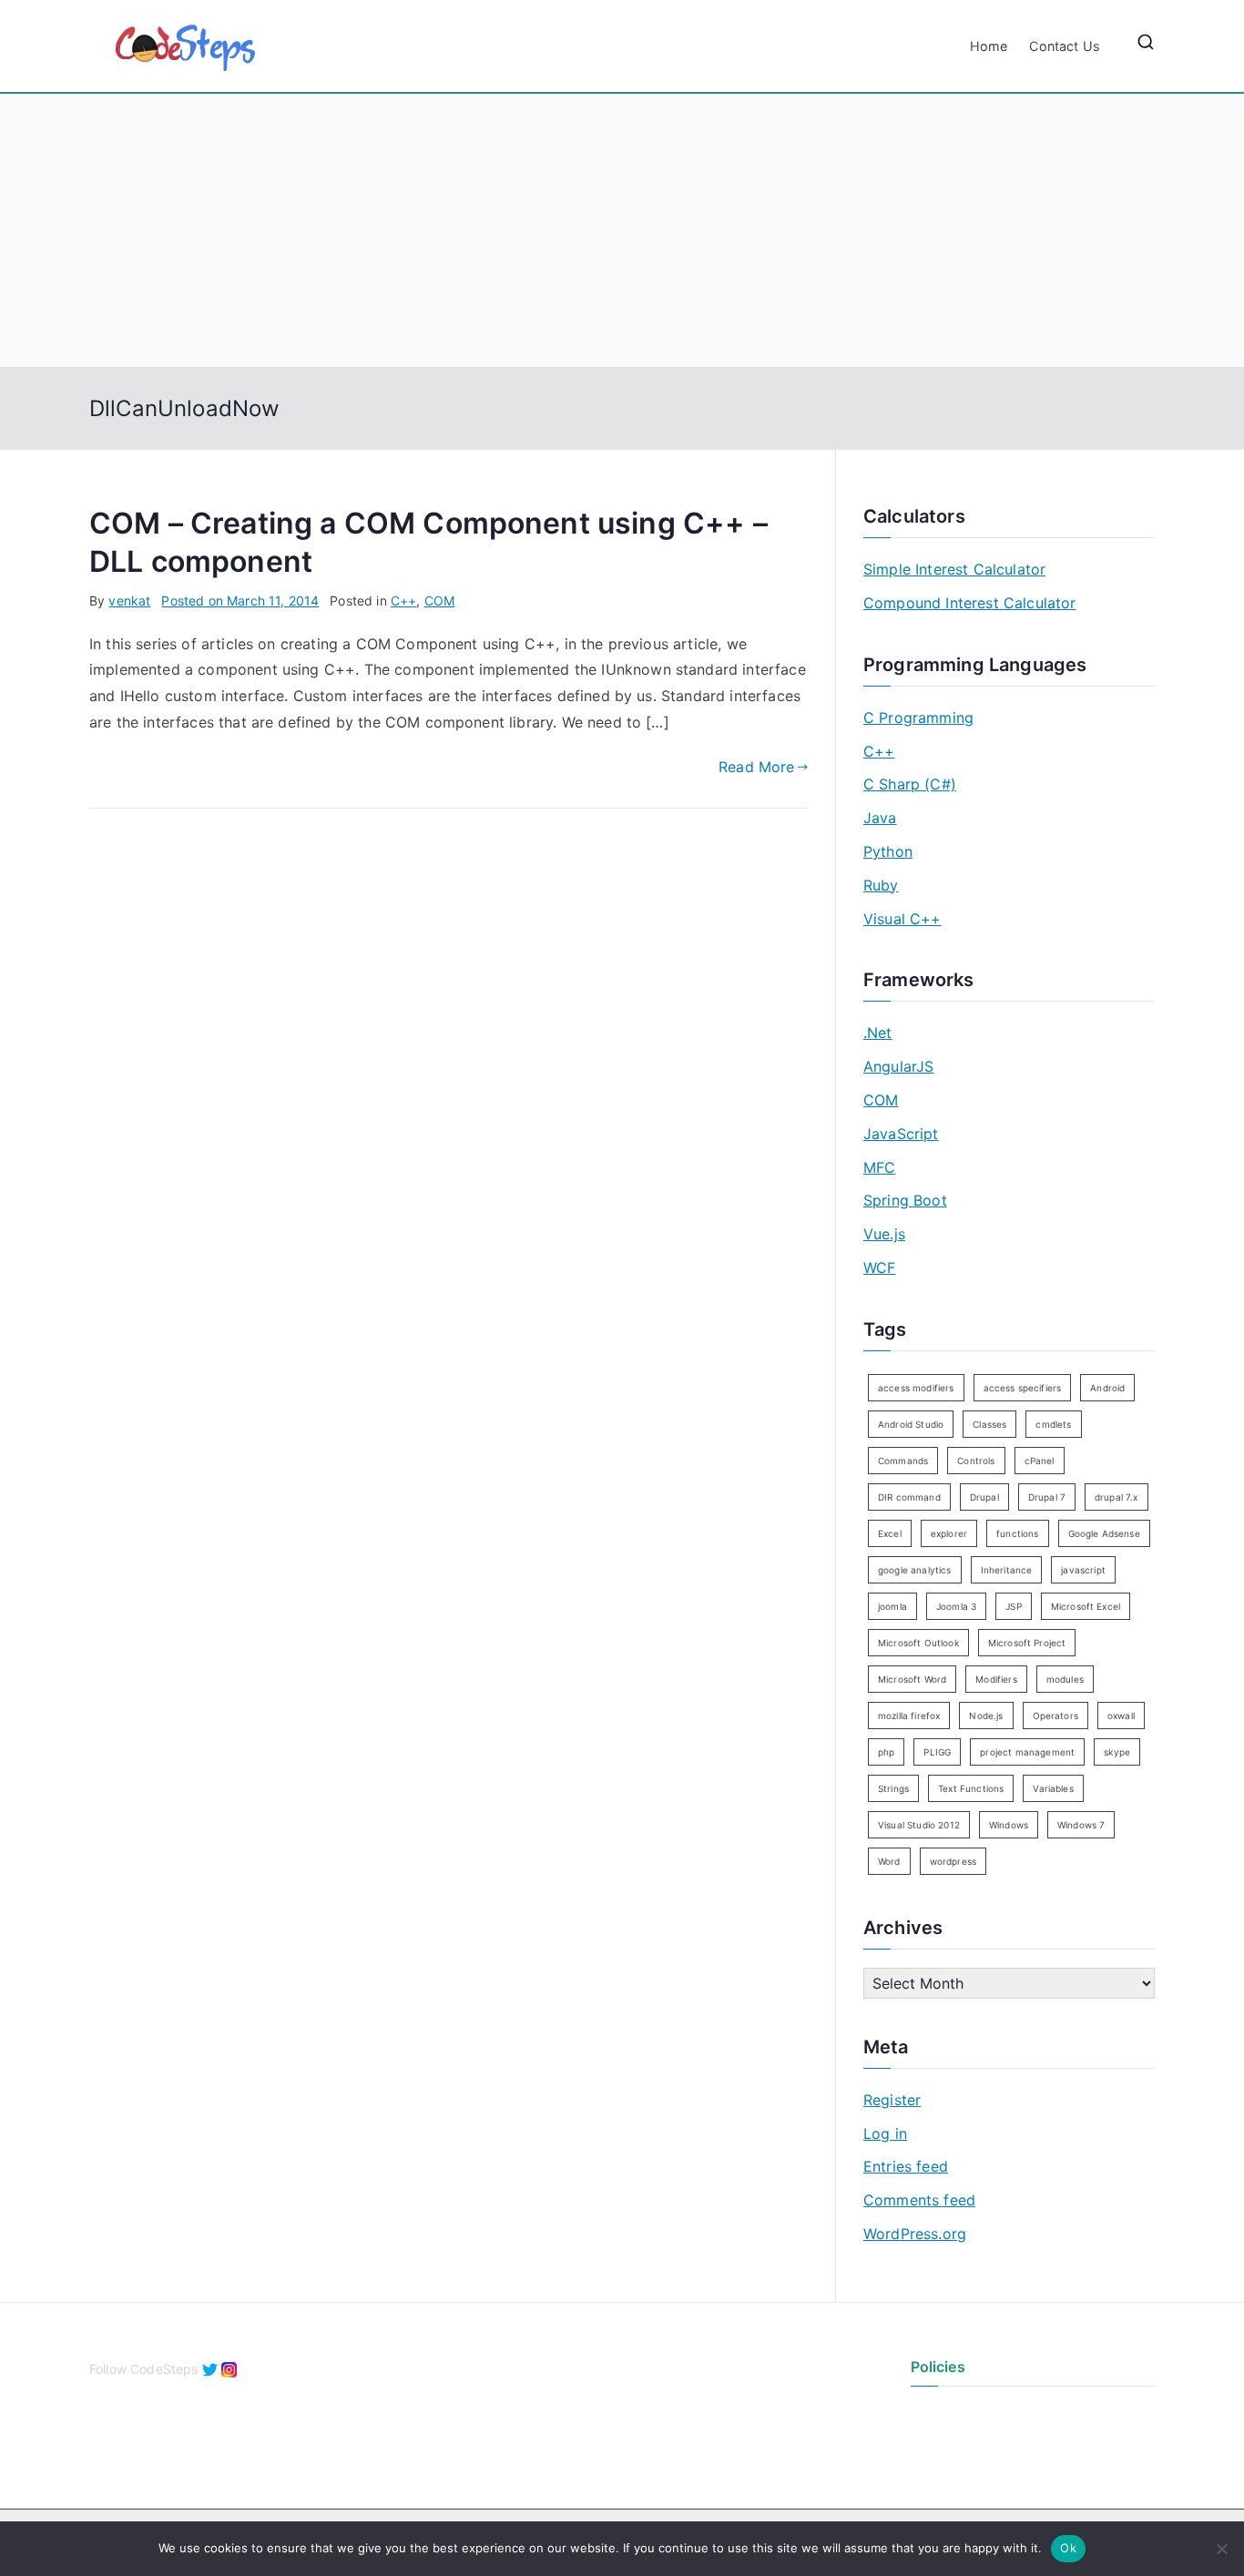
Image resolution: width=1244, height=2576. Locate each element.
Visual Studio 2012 (919, 1825)
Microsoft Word (912, 1679)
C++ (403, 601)
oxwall (1121, 1716)
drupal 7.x (1117, 1497)
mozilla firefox (909, 1716)
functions (1017, 1533)
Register (892, 2100)
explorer (949, 1533)
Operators (1055, 1716)
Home (989, 46)
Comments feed (919, 2200)
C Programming (918, 718)
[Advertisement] (622, 230)
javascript (1083, 1570)
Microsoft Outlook (918, 1643)
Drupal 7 (1047, 1497)
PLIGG (937, 1752)
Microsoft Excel (1086, 1606)
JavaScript (901, 1134)
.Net (878, 1033)
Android (1107, 1388)
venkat (129, 601)
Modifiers (996, 1679)
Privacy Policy (953, 2413)
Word (889, 1861)
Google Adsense (1104, 1533)
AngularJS (898, 1066)
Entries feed (906, 2166)
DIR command (909, 1497)
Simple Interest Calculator (954, 569)
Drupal (984, 1497)
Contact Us (1065, 46)
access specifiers (1023, 1388)
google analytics (915, 1570)
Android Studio (911, 1424)
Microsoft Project (1027, 1643)
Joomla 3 (956, 1606)
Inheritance (1007, 1570)
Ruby (881, 885)
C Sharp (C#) (910, 784)
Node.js (986, 1716)
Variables (1053, 1788)
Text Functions (971, 1788)
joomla (892, 1606)
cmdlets (1053, 1424)
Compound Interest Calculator (969, 603)
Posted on (240, 601)
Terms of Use (951, 2443)
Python (888, 851)
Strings (893, 1788)
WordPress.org (915, 2234)
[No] (1221, 2549)
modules (1065, 1679)
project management (1027, 1752)
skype (1117, 1752)
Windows (1009, 1825)
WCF (879, 1268)
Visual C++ (902, 919)
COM (439, 601)
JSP (1013, 1606)
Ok (1068, 2548)
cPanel (1040, 1461)
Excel (890, 1533)
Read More (756, 767)
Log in (885, 2133)
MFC (879, 1167)
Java (880, 818)
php (886, 1752)
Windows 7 (1081, 1825)
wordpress (953, 1861)
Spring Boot (905, 1200)
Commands (903, 1461)
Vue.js (884, 1234)
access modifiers (916, 1388)
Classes (989, 1424)
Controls (976, 1461)
